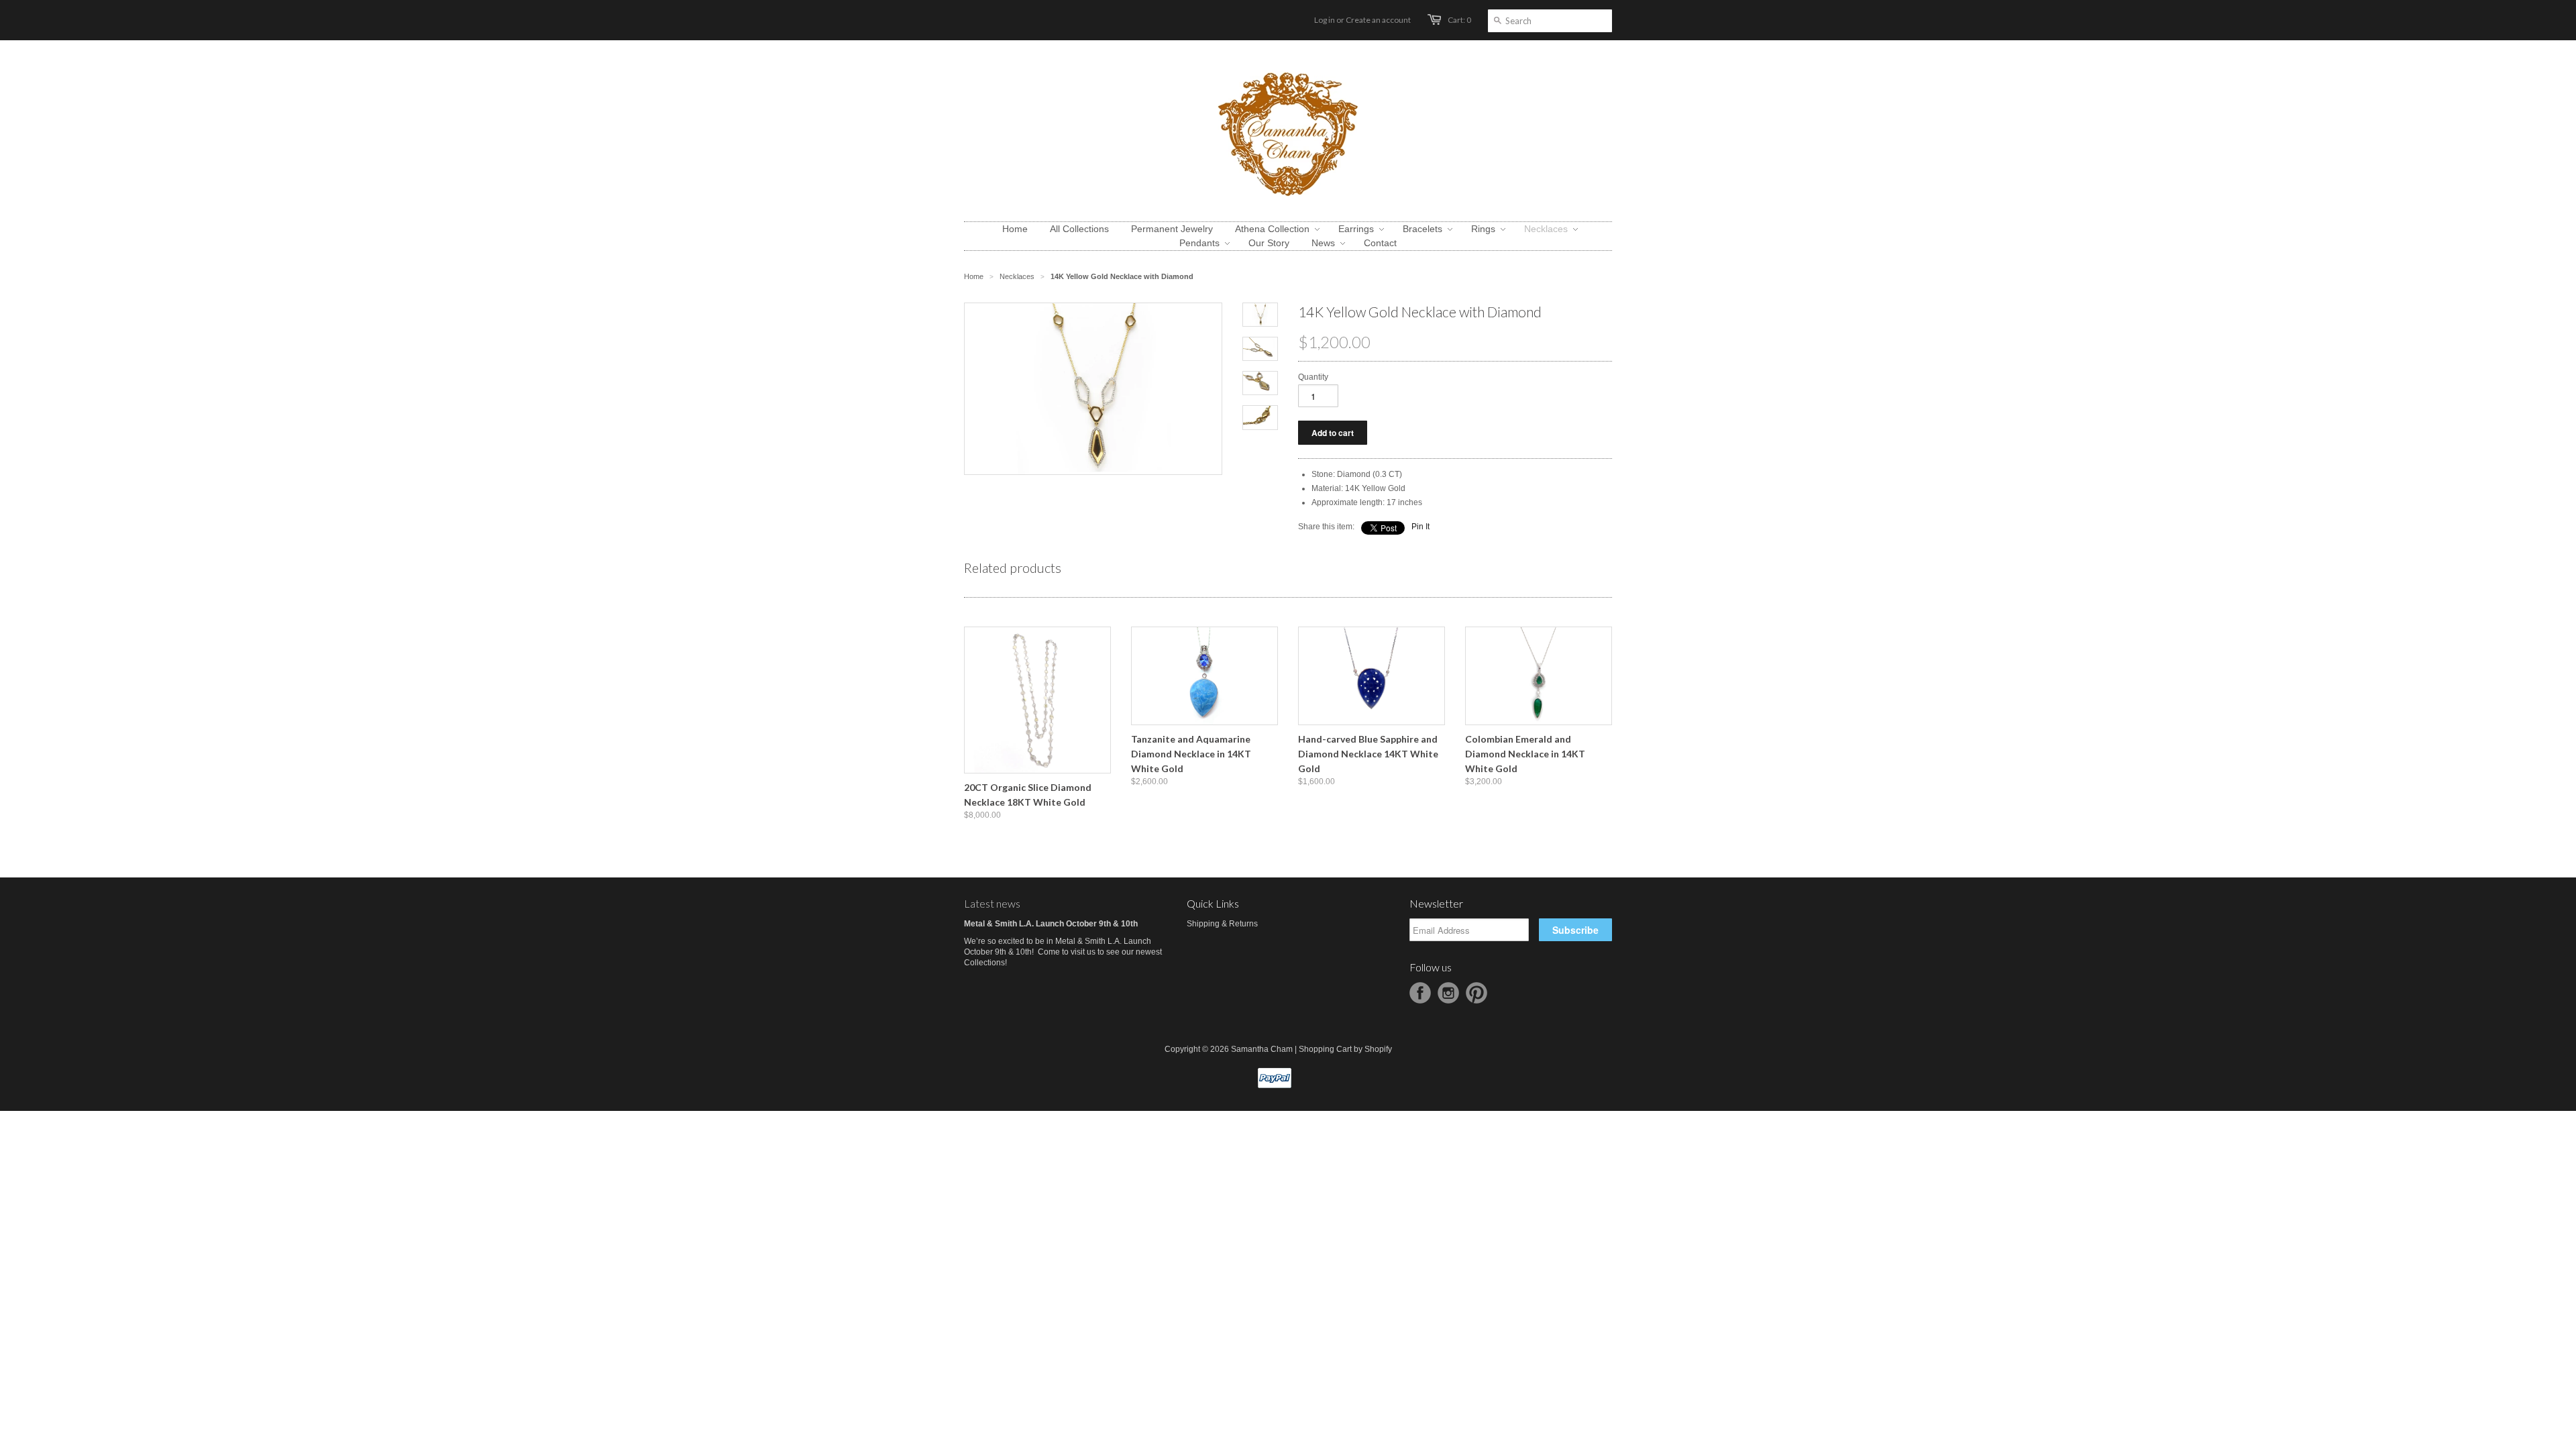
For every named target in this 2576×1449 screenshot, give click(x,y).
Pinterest (1477, 993)
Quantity (1313, 377)
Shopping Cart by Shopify (1345, 1049)
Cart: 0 (1459, 20)
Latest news (992, 903)
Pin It (1420, 527)
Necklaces (1017, 276)
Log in (1325, 20)
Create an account (1378, 20)
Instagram (1448, 993)
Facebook (1420, 993)
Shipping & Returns (1222, 924)
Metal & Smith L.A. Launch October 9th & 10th (1051, 924)
